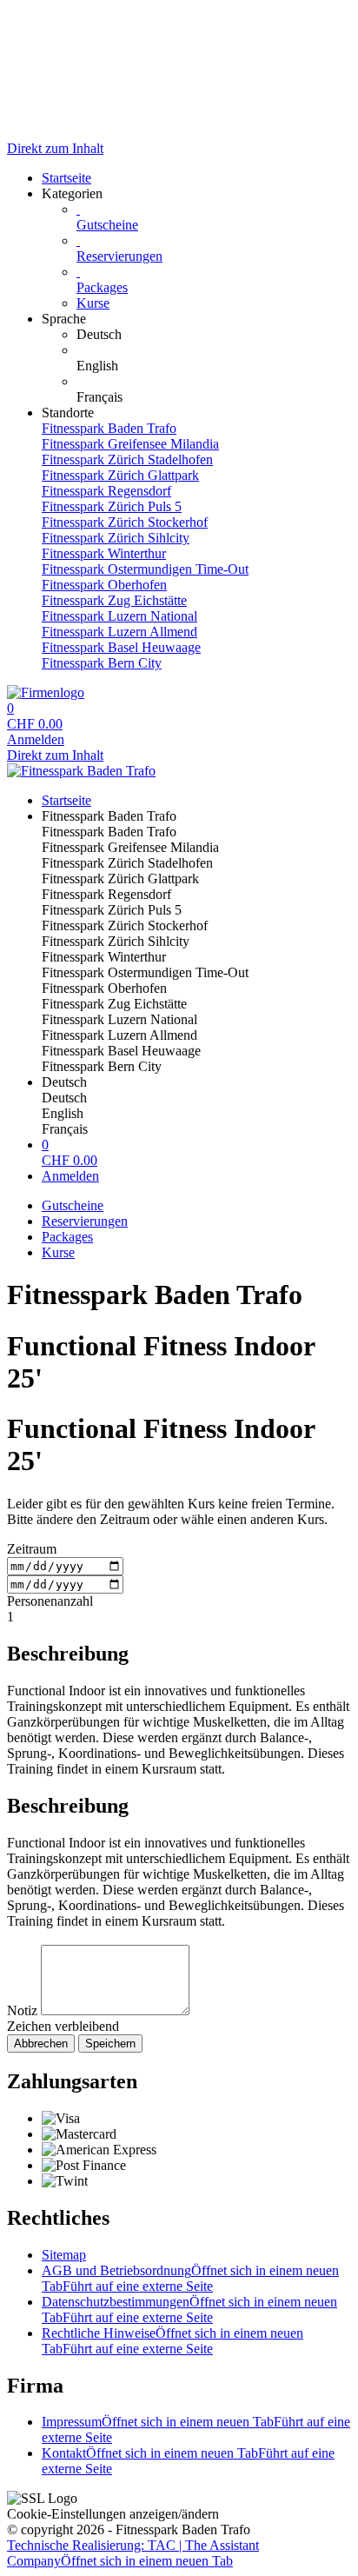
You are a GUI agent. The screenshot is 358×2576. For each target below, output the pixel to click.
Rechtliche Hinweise (172, 2341)
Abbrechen (41, 2043)
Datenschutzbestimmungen (189, 2310)
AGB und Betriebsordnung (190, 2278)
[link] (214, 335)
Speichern (110, 2043)
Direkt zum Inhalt (55, 148)
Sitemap (64, 2255)
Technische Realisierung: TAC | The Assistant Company (133, 2553)
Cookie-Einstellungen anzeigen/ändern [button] (113, 2514)
